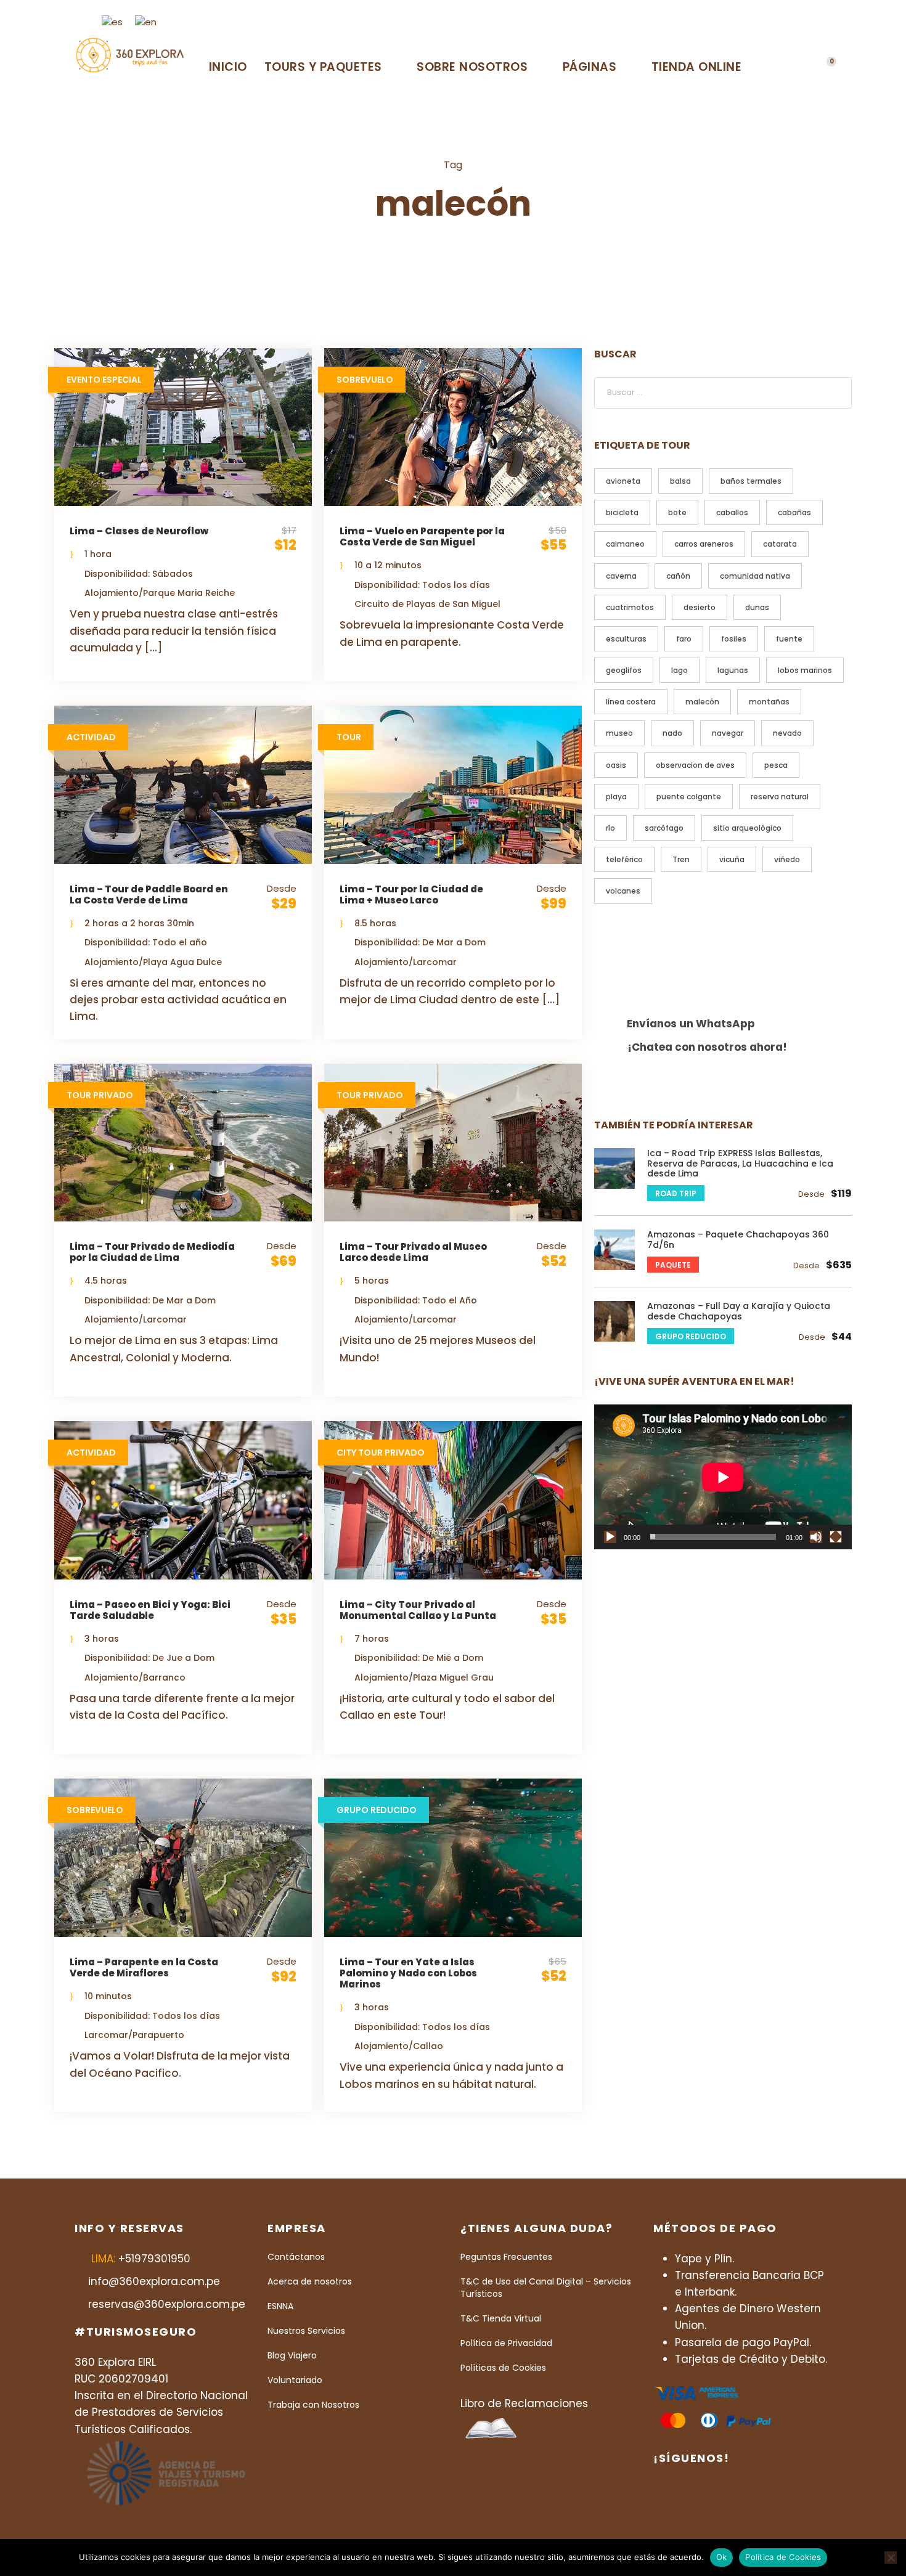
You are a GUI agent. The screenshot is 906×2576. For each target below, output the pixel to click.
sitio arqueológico (747, 828)
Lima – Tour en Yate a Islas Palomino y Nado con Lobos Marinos (408, 1973)
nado (672, 733)
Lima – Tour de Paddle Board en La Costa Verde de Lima (149, 895)
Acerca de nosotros (310, 2281)
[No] (891, 2558)
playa (616, 797)
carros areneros (704, 544)
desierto (700, 607)
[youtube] (773, 21)
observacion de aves (695, 765)
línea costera (631, 702)
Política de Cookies (783, 2557)
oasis (616, 765)
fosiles (734, 639)
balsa (680, 481)
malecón (702, 702)
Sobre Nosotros (472, 67)
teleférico (624, 859)
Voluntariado (295, 2380)
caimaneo (625, 544)
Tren (681, 859)
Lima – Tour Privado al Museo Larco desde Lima (413, 1252)
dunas (757, 607)
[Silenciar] (816, 1537)
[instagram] (793, 21)
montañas (769, 702)
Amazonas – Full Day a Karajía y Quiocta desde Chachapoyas (739, 1311)
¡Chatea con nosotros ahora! (707, 1047)
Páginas (590, 67)
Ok (722, 2557)
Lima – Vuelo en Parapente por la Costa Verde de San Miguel (422, 536)
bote (677, 512)
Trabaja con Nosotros (313, 2405)
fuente (789, 639)
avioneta (623, 481)
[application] (723, 1477)
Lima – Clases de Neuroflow (139, 531)
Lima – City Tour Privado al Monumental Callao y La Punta (418, 1610)
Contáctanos (296, 2257)
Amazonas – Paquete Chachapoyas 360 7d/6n (738, 1240)
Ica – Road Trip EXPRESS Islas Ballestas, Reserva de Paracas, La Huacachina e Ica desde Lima (740, 1164)
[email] (712, 21)
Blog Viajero (292, 2355)
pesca (776, 765)
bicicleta (622, 512)
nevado (787, 733)
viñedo (787, 859)
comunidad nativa (755, 576)
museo (619, 733)
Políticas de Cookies (503, 2368)
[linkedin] (753, 21)
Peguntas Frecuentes (506, 2257)
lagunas (733, 670)
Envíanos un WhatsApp (691, 1024)
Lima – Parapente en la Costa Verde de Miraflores (144, 1967)
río (610, 828)
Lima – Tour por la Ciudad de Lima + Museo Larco (411, 895)
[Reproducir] (610, 1537)
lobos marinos (805, 670)
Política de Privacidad (506, 2343)
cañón (678, 576)
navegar (728, 733)
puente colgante (689, 797)
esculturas (626, 639)
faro (684, 639)
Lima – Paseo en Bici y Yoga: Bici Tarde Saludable (150, 1610)
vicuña (732, 859)
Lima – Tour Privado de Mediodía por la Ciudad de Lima (152, 1252)
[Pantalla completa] (836, 1537)
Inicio (228, 67)
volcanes (623, 891)
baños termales (751, 481)
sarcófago (664, 828)
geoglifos (624, 670)
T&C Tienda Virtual (501, 2318)
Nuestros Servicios (306, 2331)
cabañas (794, 512)
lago (679, 670)
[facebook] (732, 21)
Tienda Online (697, 67)
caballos (732, 512)
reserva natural (780, 797)
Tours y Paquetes (323, 67)
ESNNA (280, 2306)
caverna (621, 576)
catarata (780, 544)
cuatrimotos (630, 607)
